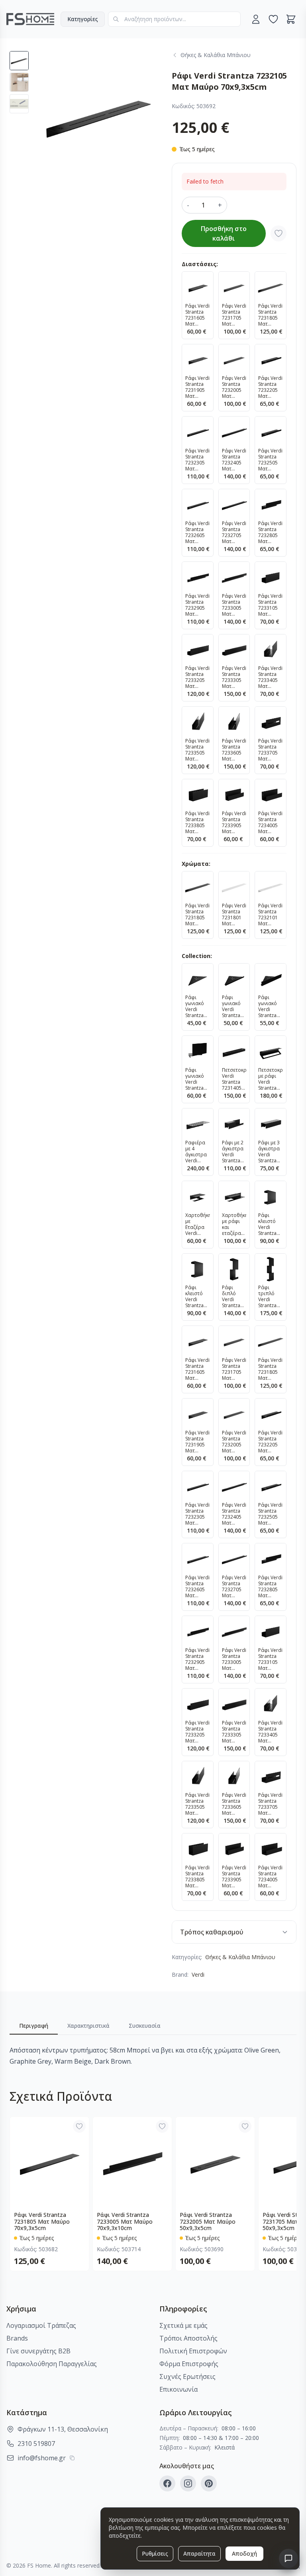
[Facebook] (167, 2483)
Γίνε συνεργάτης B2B (38, 2351)
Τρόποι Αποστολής (188, 2338)
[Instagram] (188, 2483)
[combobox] (174, 19)
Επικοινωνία (178, 2389)
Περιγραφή (34, 2026)
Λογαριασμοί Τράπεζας (41, 2325)
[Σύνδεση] (256, 19)
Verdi (198, 1974)
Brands (17, 2338)
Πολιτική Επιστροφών (193, 2351)
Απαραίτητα (199, 2553)
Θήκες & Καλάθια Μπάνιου (240, 1957)
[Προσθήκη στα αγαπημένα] (279, 233)
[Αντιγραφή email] (72, 2458)
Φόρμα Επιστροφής (189, 2364)
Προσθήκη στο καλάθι (224, 233)
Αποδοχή (244, 2553)
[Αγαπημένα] (273, 19)
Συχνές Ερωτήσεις (187, 2376)
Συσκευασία (145, 2026)
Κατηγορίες (83, 19)
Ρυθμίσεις (155, 2553)
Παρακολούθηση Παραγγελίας (52, 2364)
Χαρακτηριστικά (88, 2026)
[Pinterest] (209, 2483)
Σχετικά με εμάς (183, 2325)
